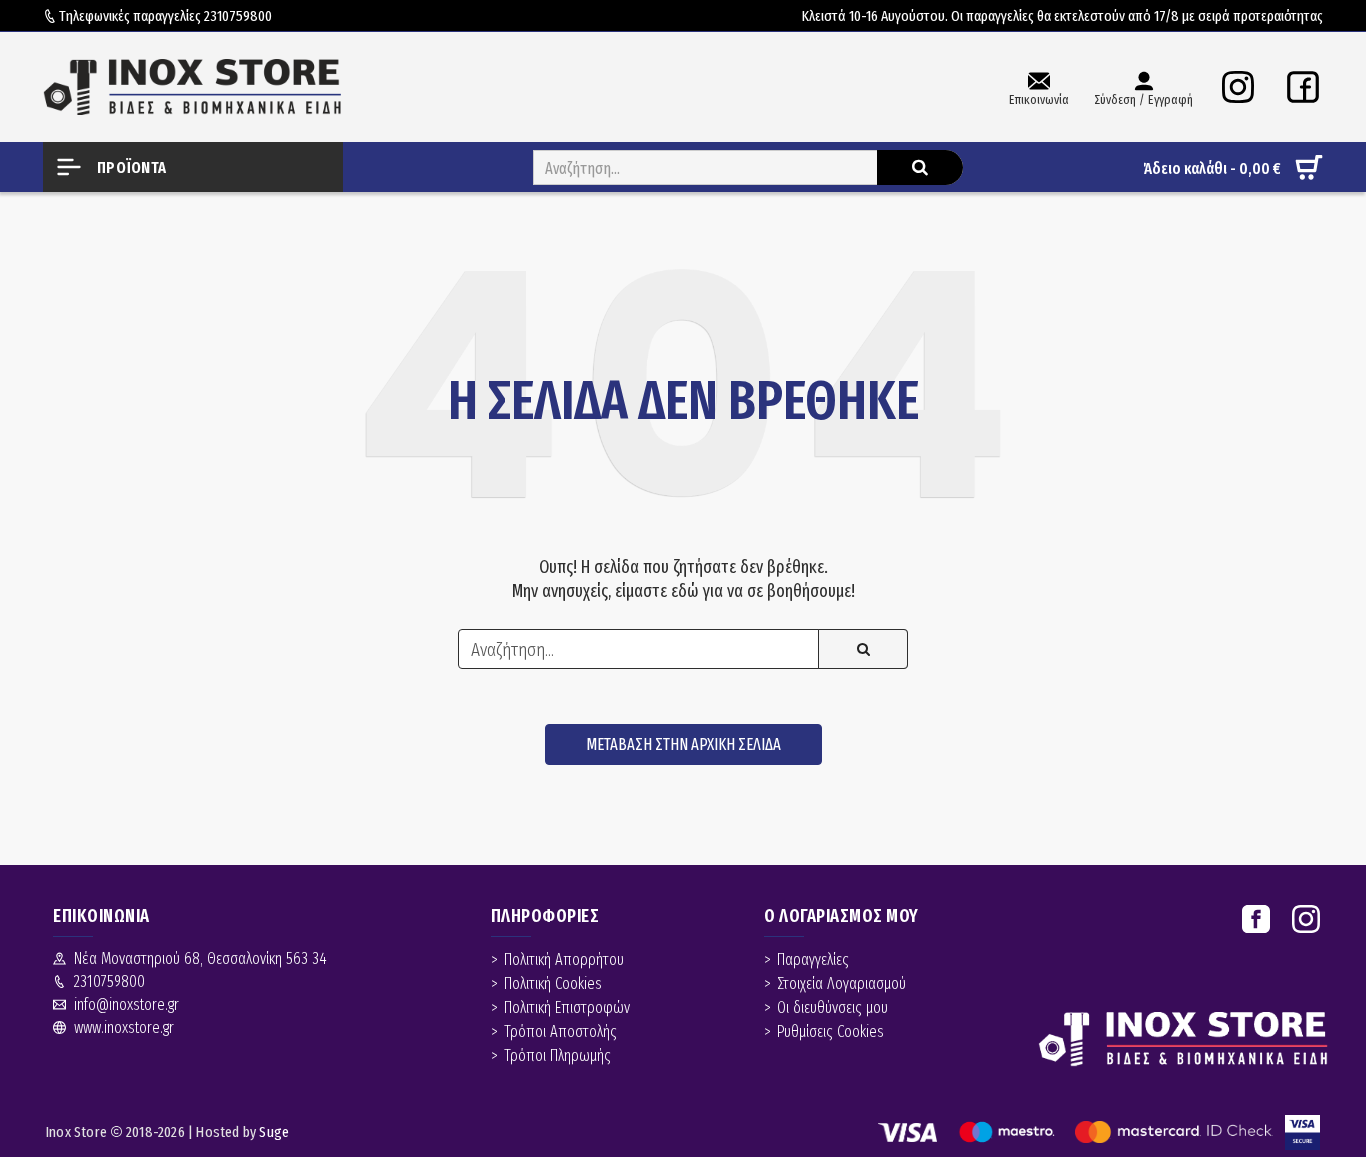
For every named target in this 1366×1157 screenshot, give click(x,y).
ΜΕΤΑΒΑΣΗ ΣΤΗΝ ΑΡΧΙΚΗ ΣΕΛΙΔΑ (683, 744)
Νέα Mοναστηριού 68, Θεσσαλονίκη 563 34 (200, 958)
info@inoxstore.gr (126, 1004)
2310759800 (238, 16)
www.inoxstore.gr (124, 1027)
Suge (274, 1132)
